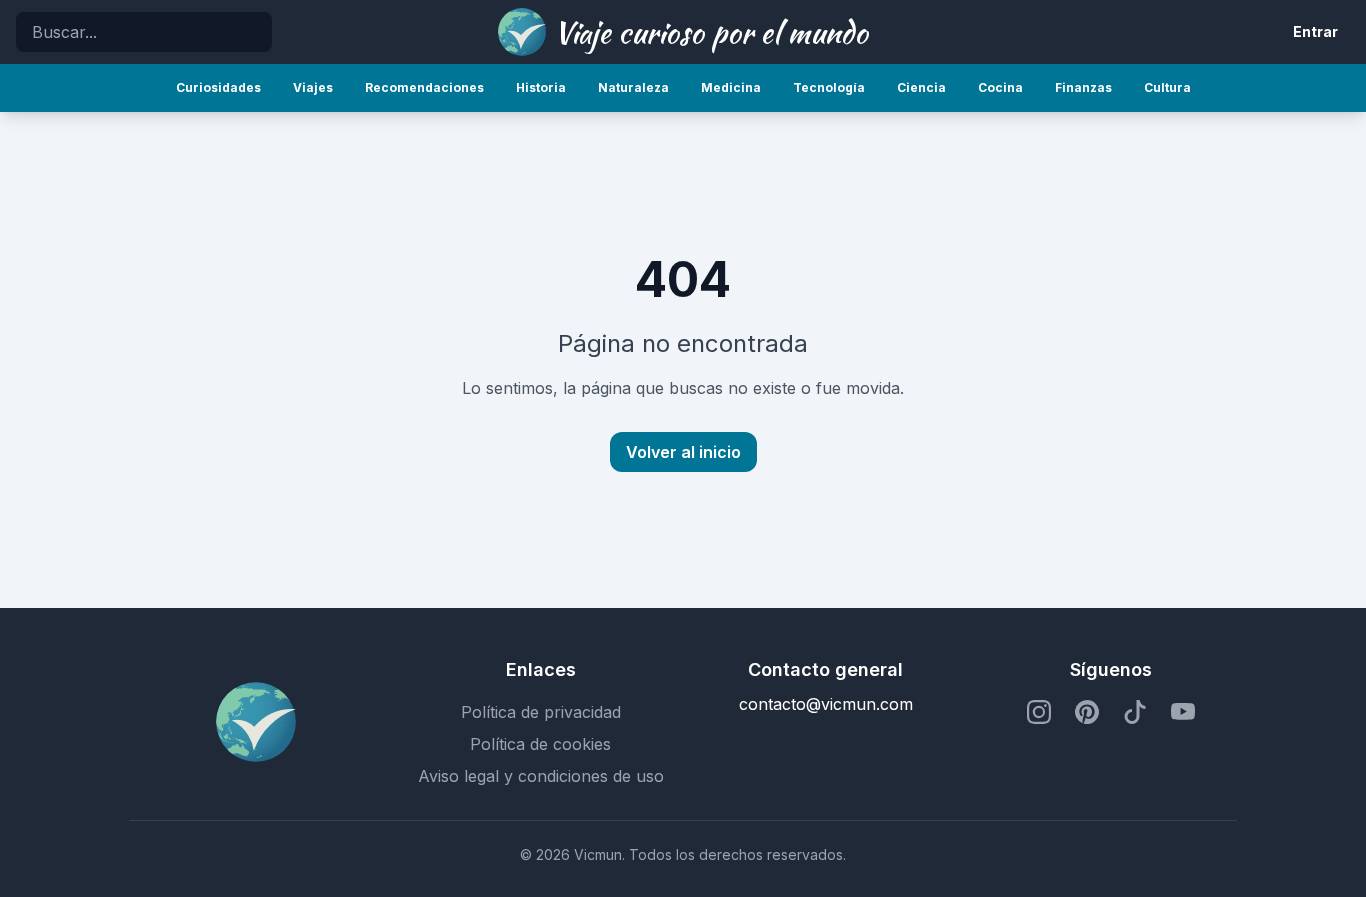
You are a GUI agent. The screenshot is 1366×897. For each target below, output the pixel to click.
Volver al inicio (683, 452)
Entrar (1315, 31)
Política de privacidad (541, 712)
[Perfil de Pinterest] (1087, 712)
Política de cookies (540, 744)
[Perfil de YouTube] (1183, 712)
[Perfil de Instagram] (1039, 712)
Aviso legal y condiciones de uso (541, 776)
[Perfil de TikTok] (1135, 712)
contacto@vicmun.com (826, 704)
